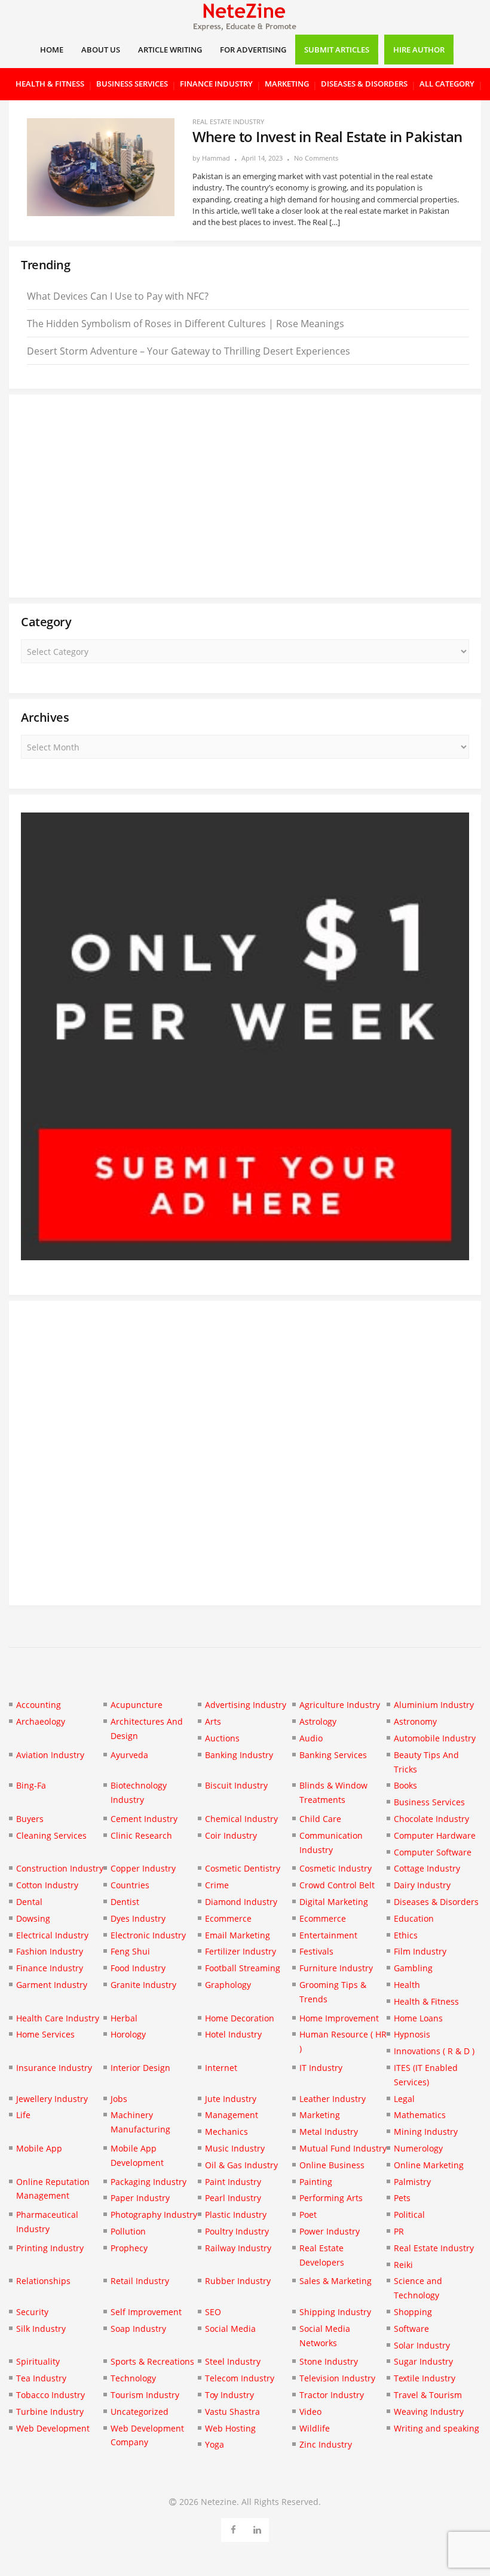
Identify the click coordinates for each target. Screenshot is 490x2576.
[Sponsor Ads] (245, 1257)
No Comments (316, 158)
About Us (101, 50)
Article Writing (170, 50)
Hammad (216, 158)
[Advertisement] (245, 496)
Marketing (287, 84)
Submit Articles (337, 50)
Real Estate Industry (228, 121)
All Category (447, 84)
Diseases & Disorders (364, 84)
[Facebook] (233, 2528)
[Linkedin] (257, 2528)
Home (52, 50)
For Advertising (253, 50)
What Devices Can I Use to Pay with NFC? (118, 296)
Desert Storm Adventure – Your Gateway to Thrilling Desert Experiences (189, 351)
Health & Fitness (50, 84)
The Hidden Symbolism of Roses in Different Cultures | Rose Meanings (186, 324)
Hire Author (419, 50)
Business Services (132, 84)
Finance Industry (216, 84)
